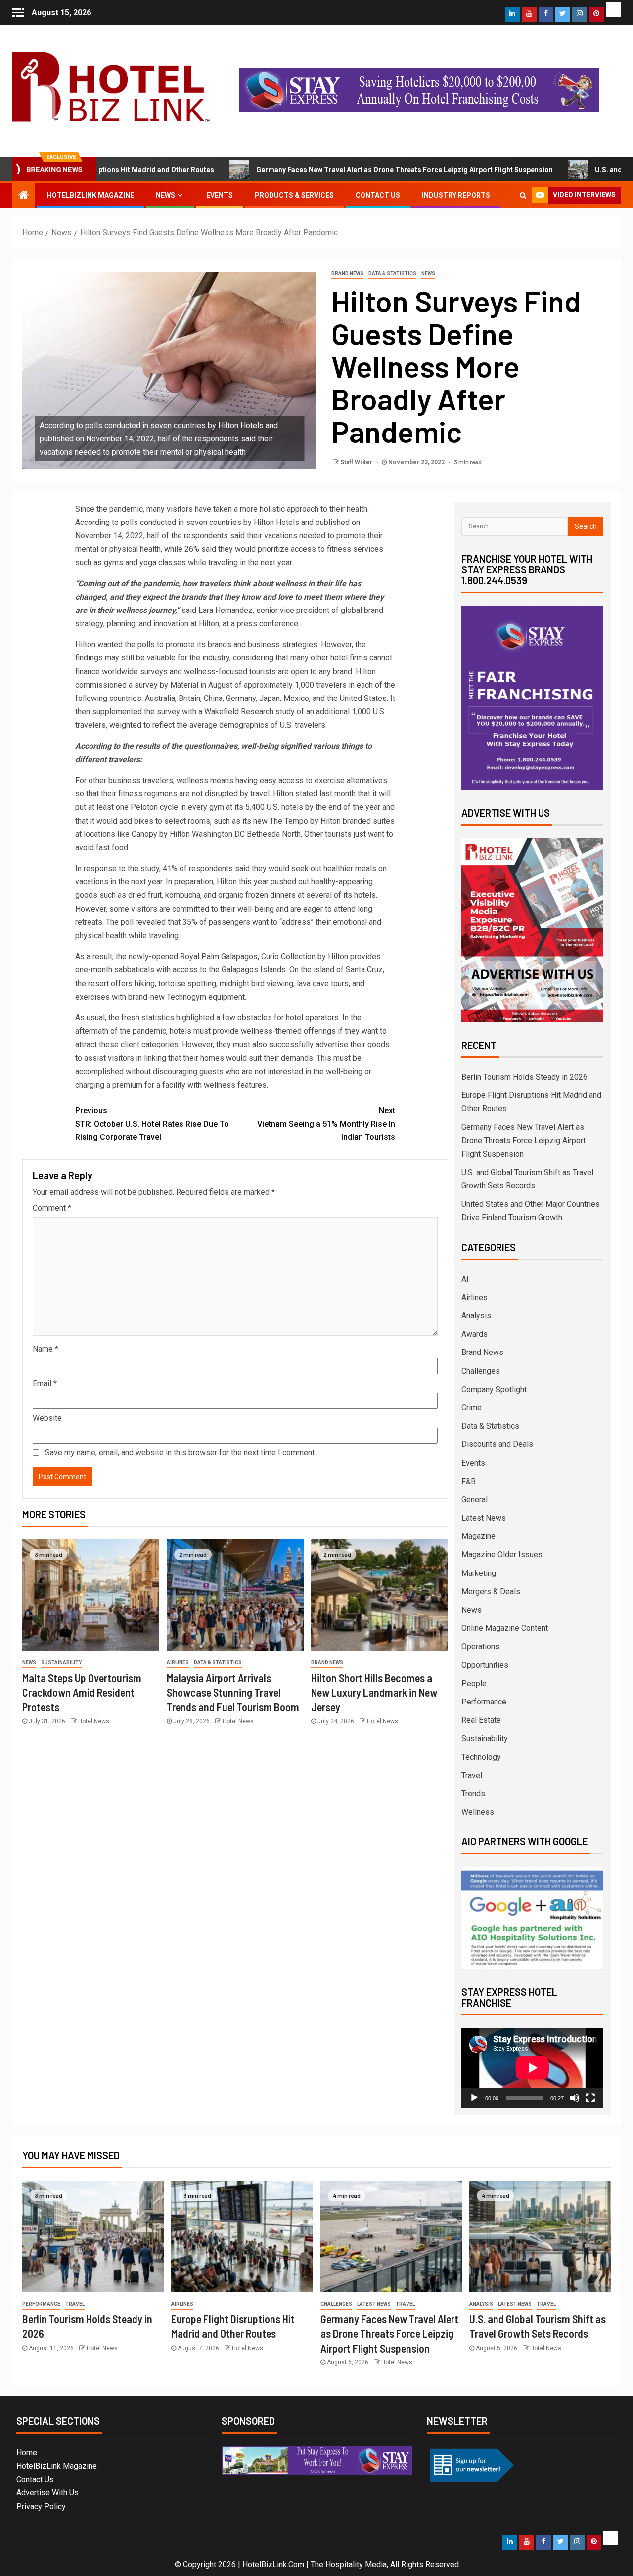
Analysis (476, 1316)
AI (465, 1279)
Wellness (478, 1812)
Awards (475, 1334)
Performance (484, 1702)
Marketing (479, 1573)
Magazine (478, 1536)
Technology (481, 1757)
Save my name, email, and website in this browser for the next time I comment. (181, 1453)
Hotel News (94, 1721)
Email (45, 1383)
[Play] (474, 2098)
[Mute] (575, 2098)
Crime (472, 1408)
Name (45, 1349)
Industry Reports (456, 195)
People (474, 1683)
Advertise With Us (47, 2493)
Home (27, 2453)
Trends (473, 1794)
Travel (472, 1775)
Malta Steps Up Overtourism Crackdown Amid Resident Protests (82, 1692)
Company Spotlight (494, 1389)
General (475, 1500)
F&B (469, 1481)
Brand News (347, 274)
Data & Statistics (392, 274)
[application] (532, 2068)
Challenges (481, 1371)
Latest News (484, 1518)
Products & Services (294, 195)
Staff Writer (357, 462)
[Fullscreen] (590, 2098)
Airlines (178, 1663)
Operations (480, 1646)
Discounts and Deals (497, 1444)
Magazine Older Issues (502, 1554)
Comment (52, 1208)
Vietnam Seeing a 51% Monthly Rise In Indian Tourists (326, 1124)
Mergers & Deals (491, 1592)
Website (47, 1418)
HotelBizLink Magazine (90, 195)
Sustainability (61, 1663)
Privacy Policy (41, 2507)
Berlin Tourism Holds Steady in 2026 (524, 1077)
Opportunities (485, 1665)
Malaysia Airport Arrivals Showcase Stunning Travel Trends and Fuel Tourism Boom (233, 1692)
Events (220, 195)
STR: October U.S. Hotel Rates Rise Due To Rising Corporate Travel (152, 1124)
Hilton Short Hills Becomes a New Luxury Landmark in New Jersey (374, 1692)
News (165, 195)
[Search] (523, 195)
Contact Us (378, 195)
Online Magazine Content (505, 1628)
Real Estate (481, 1720)
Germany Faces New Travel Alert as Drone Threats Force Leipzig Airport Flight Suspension (338, 170)
